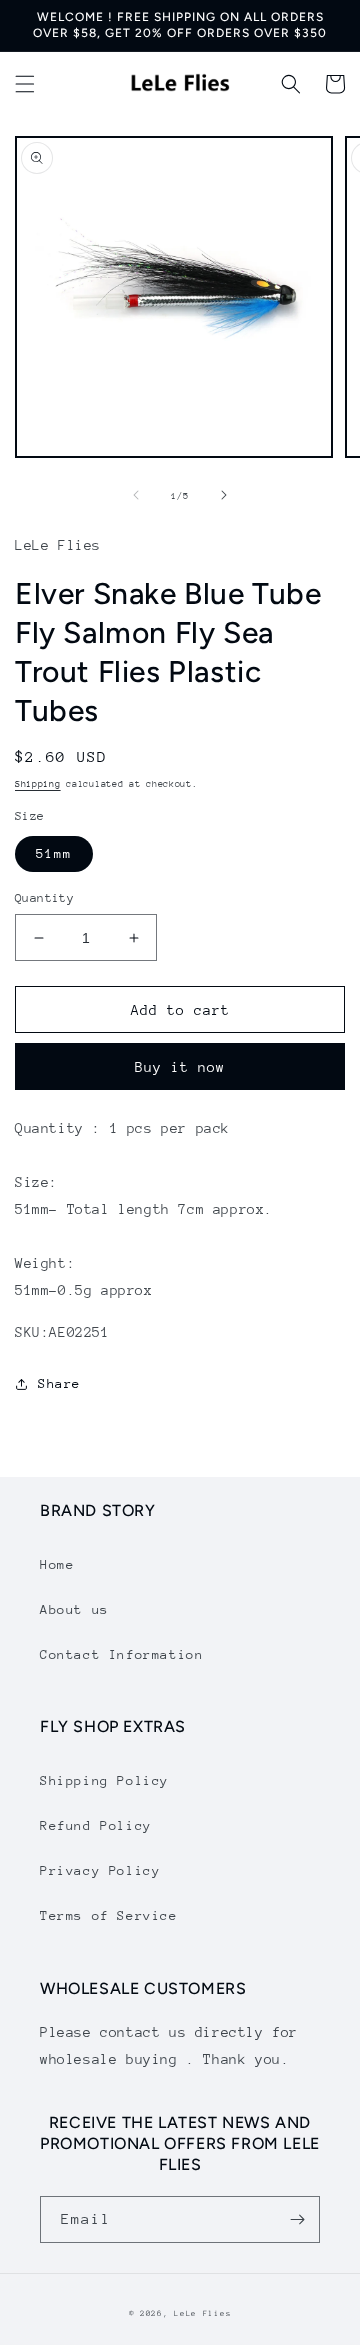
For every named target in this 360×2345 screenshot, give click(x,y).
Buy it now (180, 1067)
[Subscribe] (297, 2219)
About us (74, 1609)
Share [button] (59, 1383)
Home (57, 1564)
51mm (54, 853)
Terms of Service (109, 1915)
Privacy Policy (100, 1870)
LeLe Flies (202, 2313)
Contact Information (121, 1654)
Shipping (38, 783)
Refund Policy (96, 1825)
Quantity (44, 898)
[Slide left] (136, 495)
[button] (25, 84)
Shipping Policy (104, 1780)
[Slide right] (224, 495)
